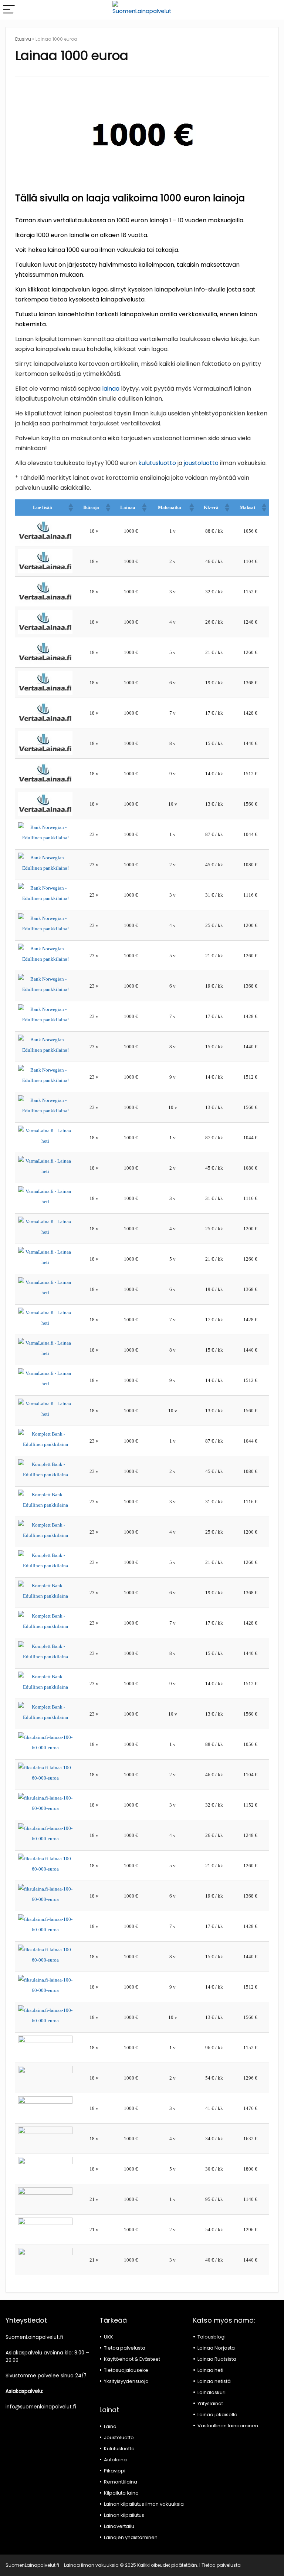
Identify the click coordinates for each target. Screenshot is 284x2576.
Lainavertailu (119, 2526)
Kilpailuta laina (121, 2493)
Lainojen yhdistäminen (131, 2537)
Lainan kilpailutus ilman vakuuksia (144, 2504)
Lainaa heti (210, 2370)
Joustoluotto (119, 2437)
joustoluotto (201, 463)
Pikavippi (115, 2471)
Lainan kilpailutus (124, 2515)
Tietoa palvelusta (125, 2348)
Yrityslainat (210, 2403)
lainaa (111, 389)
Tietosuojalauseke (126, 2370)
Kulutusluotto (119, 2449)
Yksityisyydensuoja (126, 2381)
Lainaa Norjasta (216, 2348)
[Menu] (9, 10)
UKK (109, 2337)
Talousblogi (212, 2337)
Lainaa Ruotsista (217, 2359)
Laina (110, 2426)
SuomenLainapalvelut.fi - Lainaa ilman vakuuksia (62, 2565)
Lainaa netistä (214, 2381)
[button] (70, 508)
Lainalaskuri (212, 2392)
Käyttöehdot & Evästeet (132, 2359)
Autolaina (115, 2460)
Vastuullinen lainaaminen (228, 2426)
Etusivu (23, 39)
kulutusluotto (157, 463)
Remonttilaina (121, 2482)
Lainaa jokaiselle (217, 2415)
